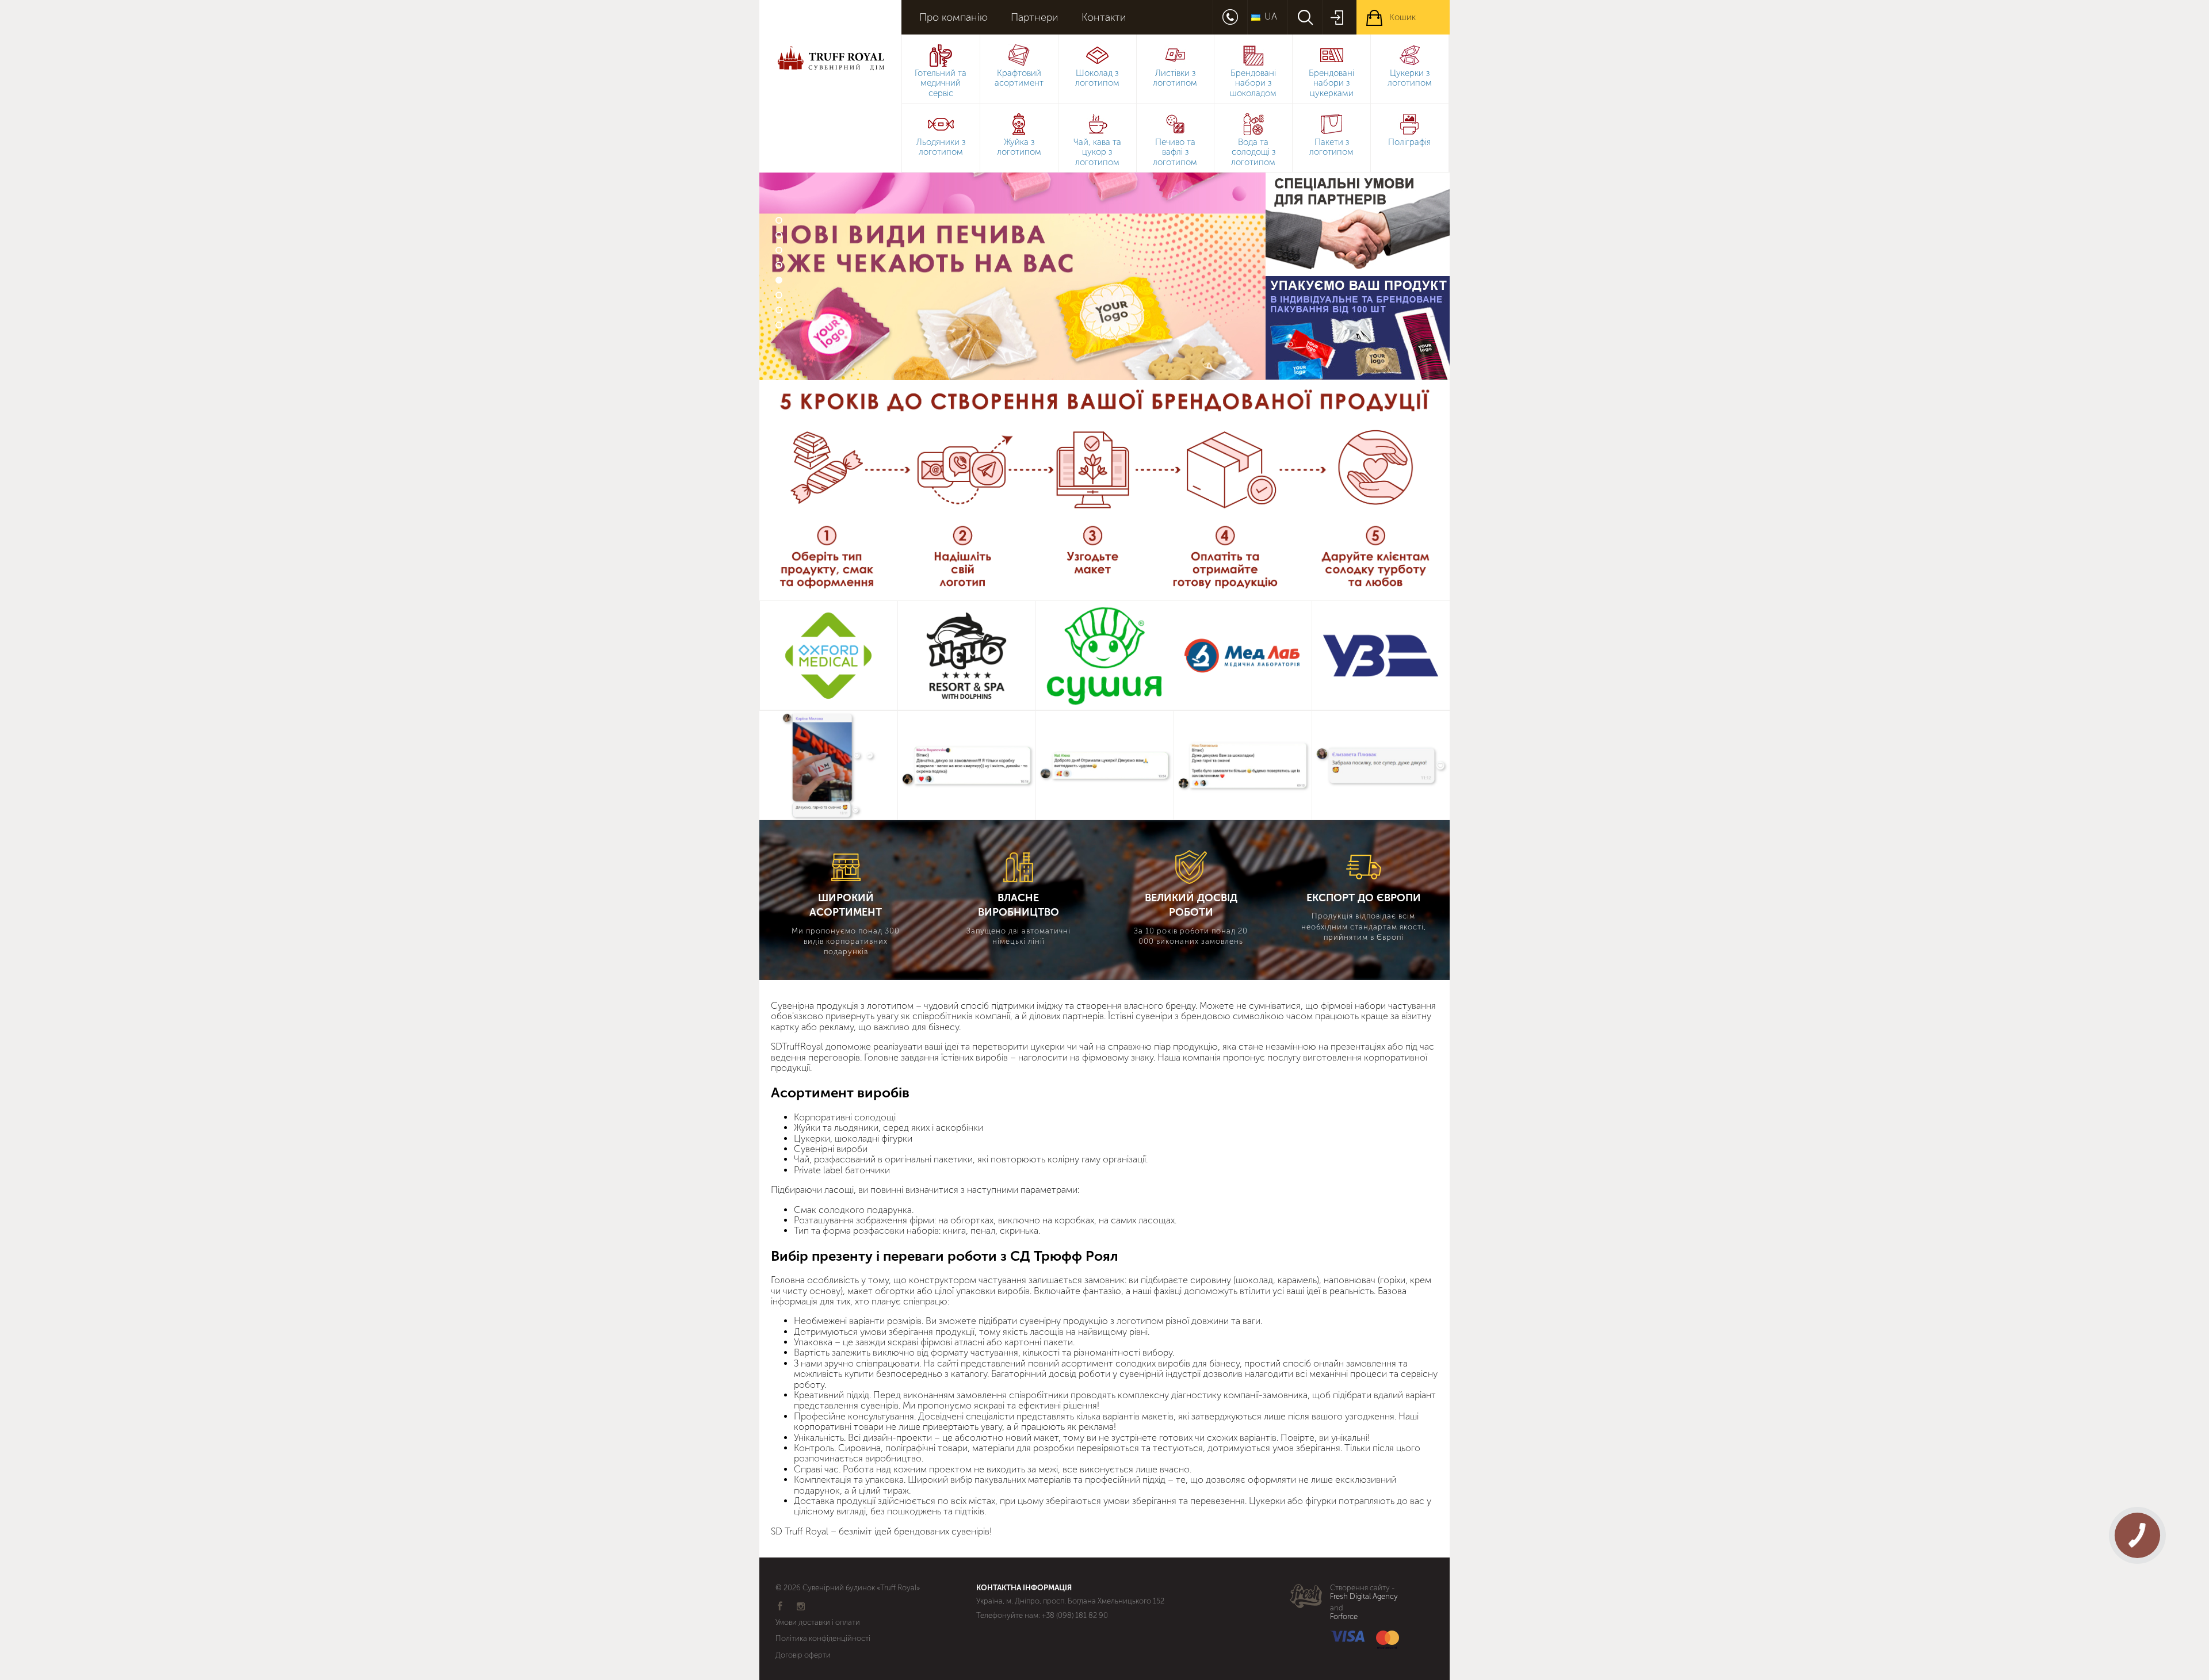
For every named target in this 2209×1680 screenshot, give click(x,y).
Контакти (1104, 18)
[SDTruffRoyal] (830, 95)
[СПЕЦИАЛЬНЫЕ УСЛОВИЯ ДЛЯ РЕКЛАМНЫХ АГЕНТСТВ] (1358, 224)
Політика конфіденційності (823, 1638)
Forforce (1344, 1617)
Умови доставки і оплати (818, 1622)
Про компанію (953, 18)
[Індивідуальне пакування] (1358, 328)
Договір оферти (803, 1655)
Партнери (1035, 18)
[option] (1012, 276)
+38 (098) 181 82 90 (1075, 1615)
